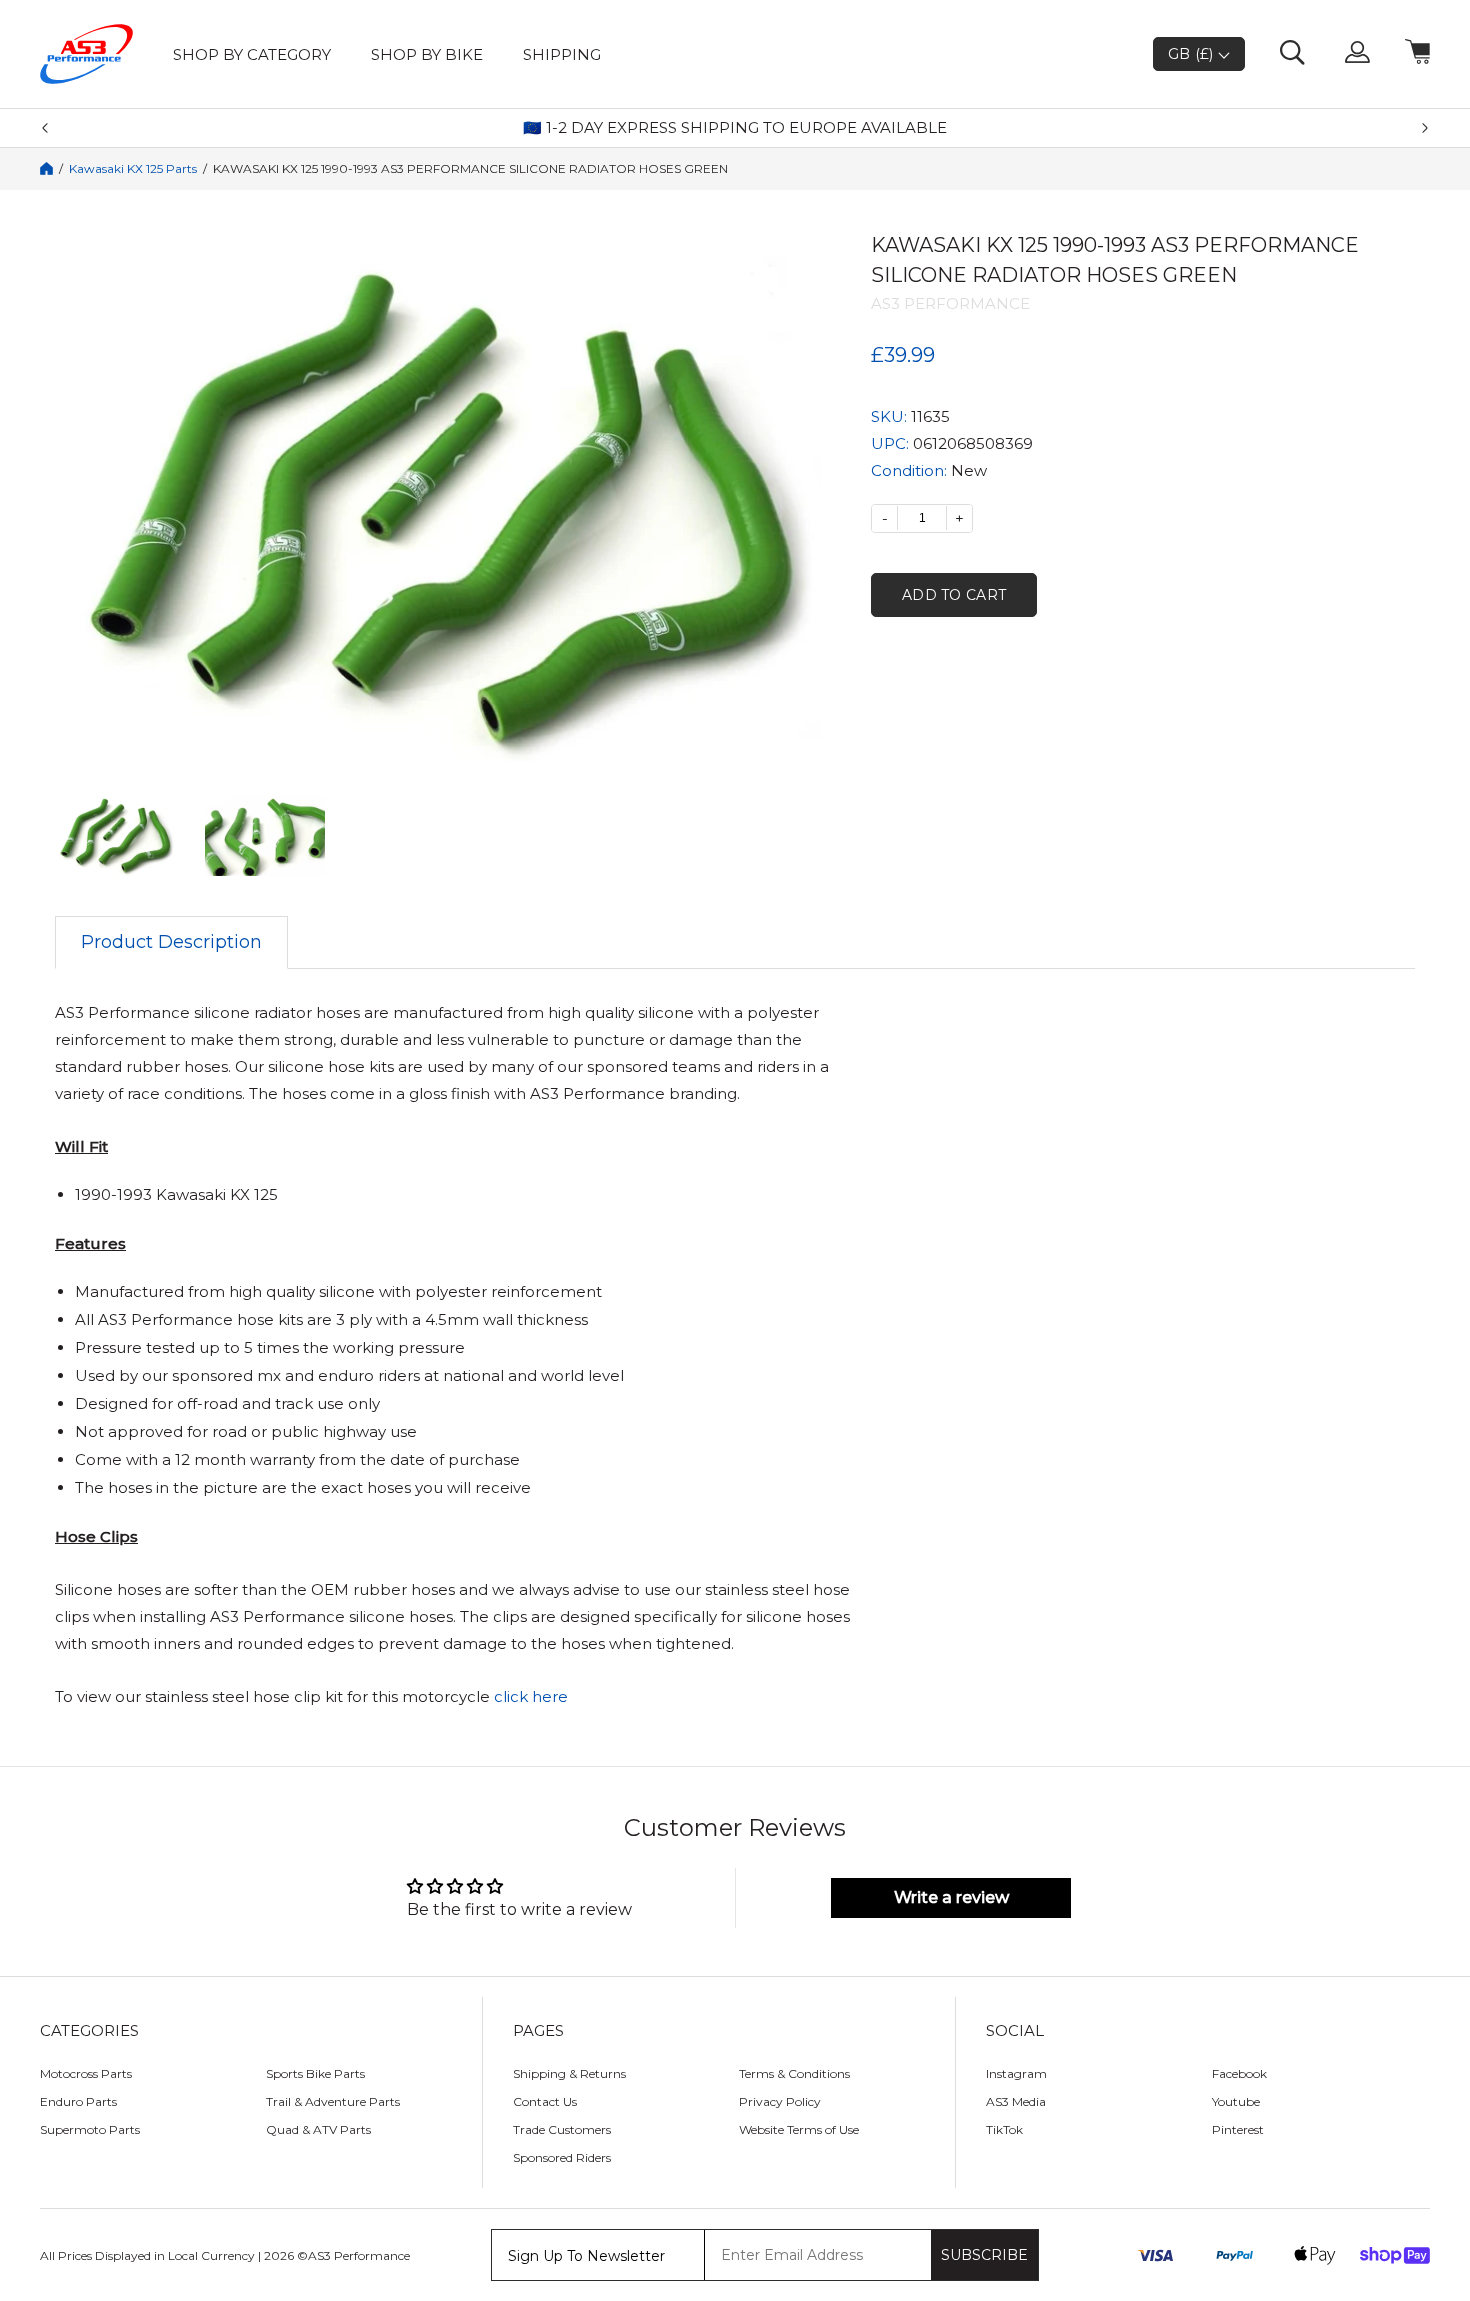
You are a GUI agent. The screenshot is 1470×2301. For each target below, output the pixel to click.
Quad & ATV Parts (318, 2129)
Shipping (562, 54)
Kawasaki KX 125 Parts (133, 169)
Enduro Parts (78, 2101)
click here (531, 1696)
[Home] (46, 168)
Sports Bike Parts (315, 2073)
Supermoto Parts (90, 2129)
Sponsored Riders (562, 2157)
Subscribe (984, 2255)
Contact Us (545, 2101)
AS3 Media (1016, 2101)
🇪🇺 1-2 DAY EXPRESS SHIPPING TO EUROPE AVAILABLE (735, 128)
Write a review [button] (951, 1897)
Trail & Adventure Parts (333, 2101)
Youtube (1236, 2101)
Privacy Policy (780, 2101)
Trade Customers (562, 2129)
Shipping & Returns (569, 2073)
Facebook (1239, 2073)
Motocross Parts (86, 2073)
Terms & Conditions (794, 2073)
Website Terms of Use (799, 2129)
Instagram (1016, 2073)
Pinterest (1238, 2129)
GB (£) (1193, 54)
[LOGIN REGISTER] (1357, 54)
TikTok (1004, 2129)
